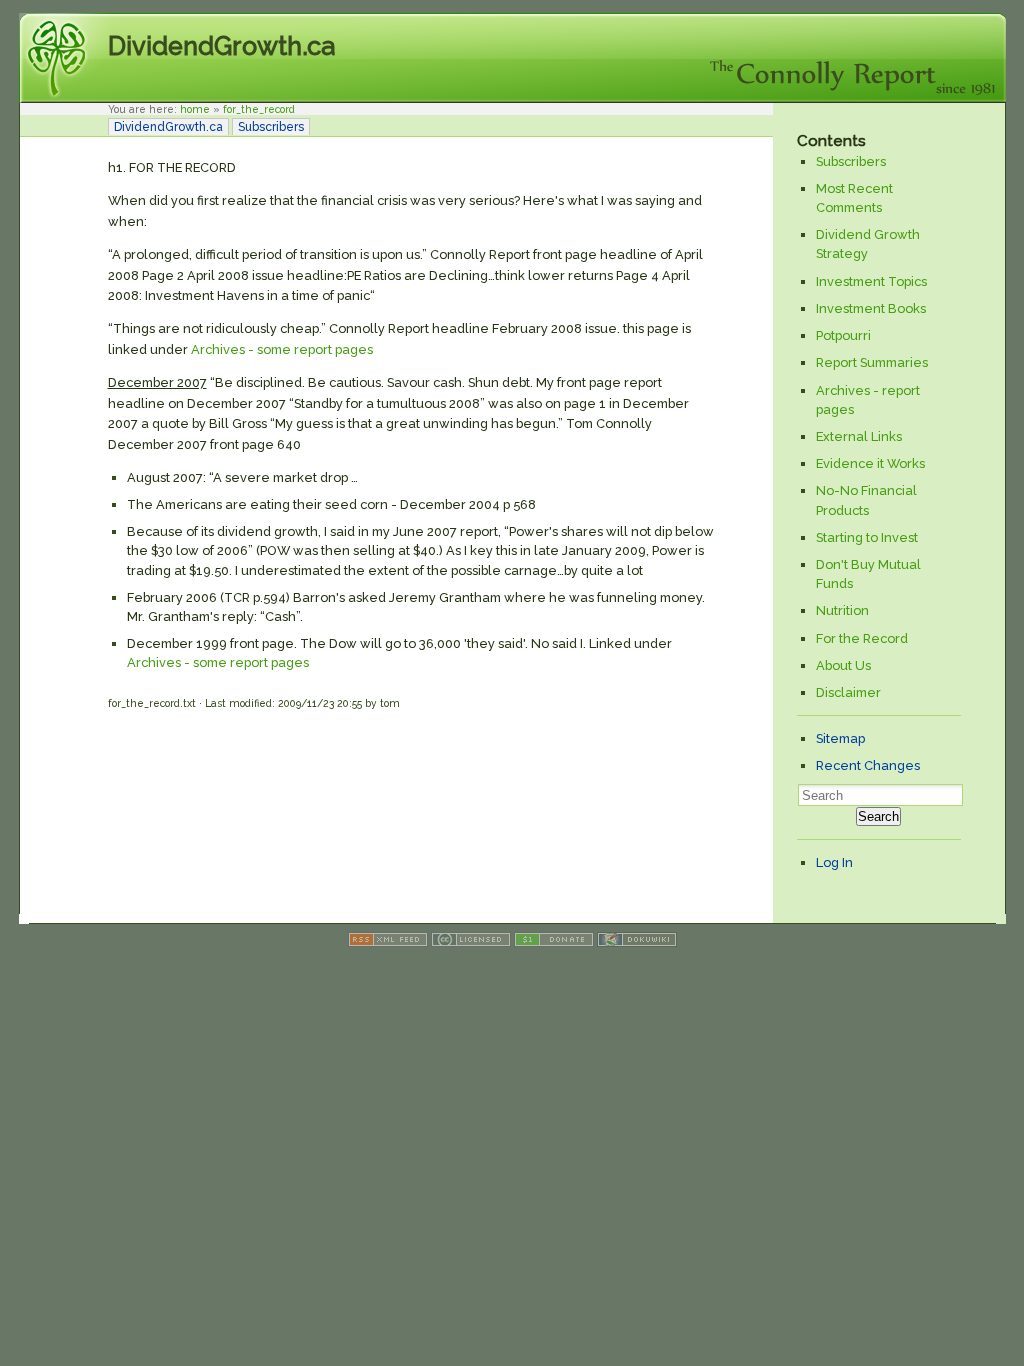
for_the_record (259, 109)
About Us (843, 665)
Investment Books (871, 308)
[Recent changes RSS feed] (388, 942)
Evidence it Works (870, 463)
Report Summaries (872, 362)
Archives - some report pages (282, 349)
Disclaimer (848, 692)
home (195, 109)
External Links (859, 436)
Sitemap (840, 738)
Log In (834, 862)
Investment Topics (871, 281)
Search (878, 816)
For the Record (862, 638)
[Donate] (554, 942)
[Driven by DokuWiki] (637, 942)
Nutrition (842, 610)
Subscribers (271, 127)
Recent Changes (868, 765)
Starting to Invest (867, 537)
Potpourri (843, 335)
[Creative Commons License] (471, 942)
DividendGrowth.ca (221, 46)
